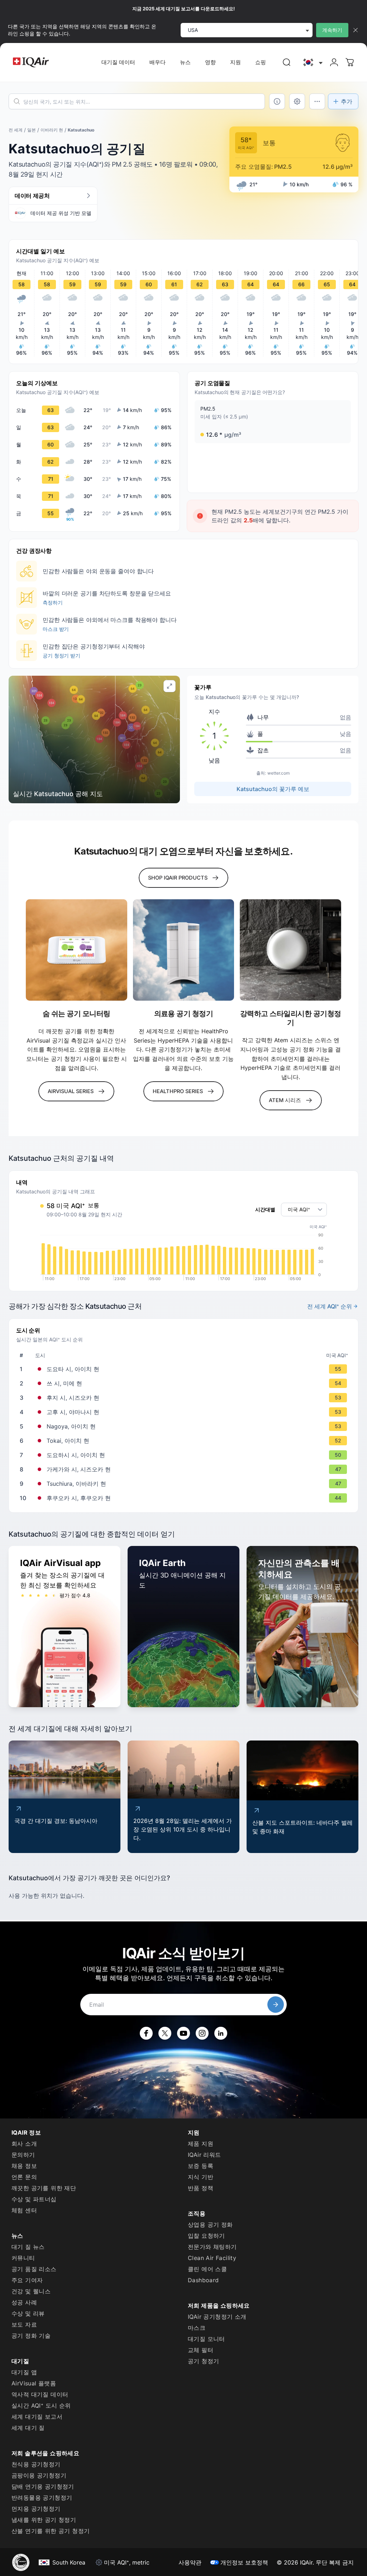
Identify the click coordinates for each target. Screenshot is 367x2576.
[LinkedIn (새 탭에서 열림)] (221, 2033)
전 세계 (16, 130)
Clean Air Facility (212, 2258)
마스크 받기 (56, 629)
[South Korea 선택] (312, 63)
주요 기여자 (27, 2280)
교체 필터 (201, 2350)
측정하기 (53, 602)
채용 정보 (24, 2166)
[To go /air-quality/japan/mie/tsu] (185, 1383)
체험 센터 (24, 2210)
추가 (347, 101)
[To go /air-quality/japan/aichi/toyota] (185, 1369)
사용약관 (190, 2562)
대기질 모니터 (206, 2339)
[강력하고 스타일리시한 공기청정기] (290, 950)
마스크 (197, 2328)
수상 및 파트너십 (34, 2199)
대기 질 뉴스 (28, 2247)
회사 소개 (24, 2144)
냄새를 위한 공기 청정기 (44, 2520)
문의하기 (23, 2155)
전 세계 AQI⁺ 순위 (330, 1306)
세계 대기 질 (28, 2428)
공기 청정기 (203, 2361)
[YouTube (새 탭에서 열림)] (183, 2033)
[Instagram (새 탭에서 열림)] (202, 2033)
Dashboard (203, 2280)
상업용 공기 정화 (210, 2225)
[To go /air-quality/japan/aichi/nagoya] (185, 1426)
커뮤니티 (23, 2258)
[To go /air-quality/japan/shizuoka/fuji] (185, 1398)
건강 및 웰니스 (31, 2291)
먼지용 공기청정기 (36, 2509)
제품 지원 (201, 2144)
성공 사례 (24, 2302)
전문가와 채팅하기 (212, 2247)
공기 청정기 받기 (61, 655)
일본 (32, 130)
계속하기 (332, 30)
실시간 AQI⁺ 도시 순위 (41, 2405)
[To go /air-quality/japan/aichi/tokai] (185, 1441)
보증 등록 (201, 2166)
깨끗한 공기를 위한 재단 (44, 2188)
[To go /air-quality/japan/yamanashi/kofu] (185, 1412)
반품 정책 (201, 2188)
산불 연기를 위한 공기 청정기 (51, 2531)
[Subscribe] (276, 2005)
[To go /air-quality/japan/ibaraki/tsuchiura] (185, 1484)
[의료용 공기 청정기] (184, 950)
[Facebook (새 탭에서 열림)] (146, 2033)
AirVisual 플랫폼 (34, 2383)
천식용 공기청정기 (36, 2464)
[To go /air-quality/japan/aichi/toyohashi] (185, 1455)
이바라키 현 (52, 130)
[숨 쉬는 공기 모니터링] (77, 950)
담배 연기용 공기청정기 (43, 2486)
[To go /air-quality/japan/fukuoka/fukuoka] (185, 1498)
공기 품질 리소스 (34, 2269)
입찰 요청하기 (206, 2236)
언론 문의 (24, 2177)
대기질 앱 (24, 2372)
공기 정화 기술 (31, 2336)
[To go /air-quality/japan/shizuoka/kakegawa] (185, 1469)
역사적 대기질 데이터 (40, 2394)
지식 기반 (201, 2177)
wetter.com (278, 773)
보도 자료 (24, 2324)
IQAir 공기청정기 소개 (217, 2317)
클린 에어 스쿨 (207, 2269)
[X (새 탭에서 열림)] (165, 2033)
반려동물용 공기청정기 (42, 2498)
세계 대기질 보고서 (37, 2417)
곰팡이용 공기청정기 (39, 2475)
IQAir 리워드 (204, 2155)
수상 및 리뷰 (28, 2313)
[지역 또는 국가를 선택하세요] (312, 63)
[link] (287, 62)
